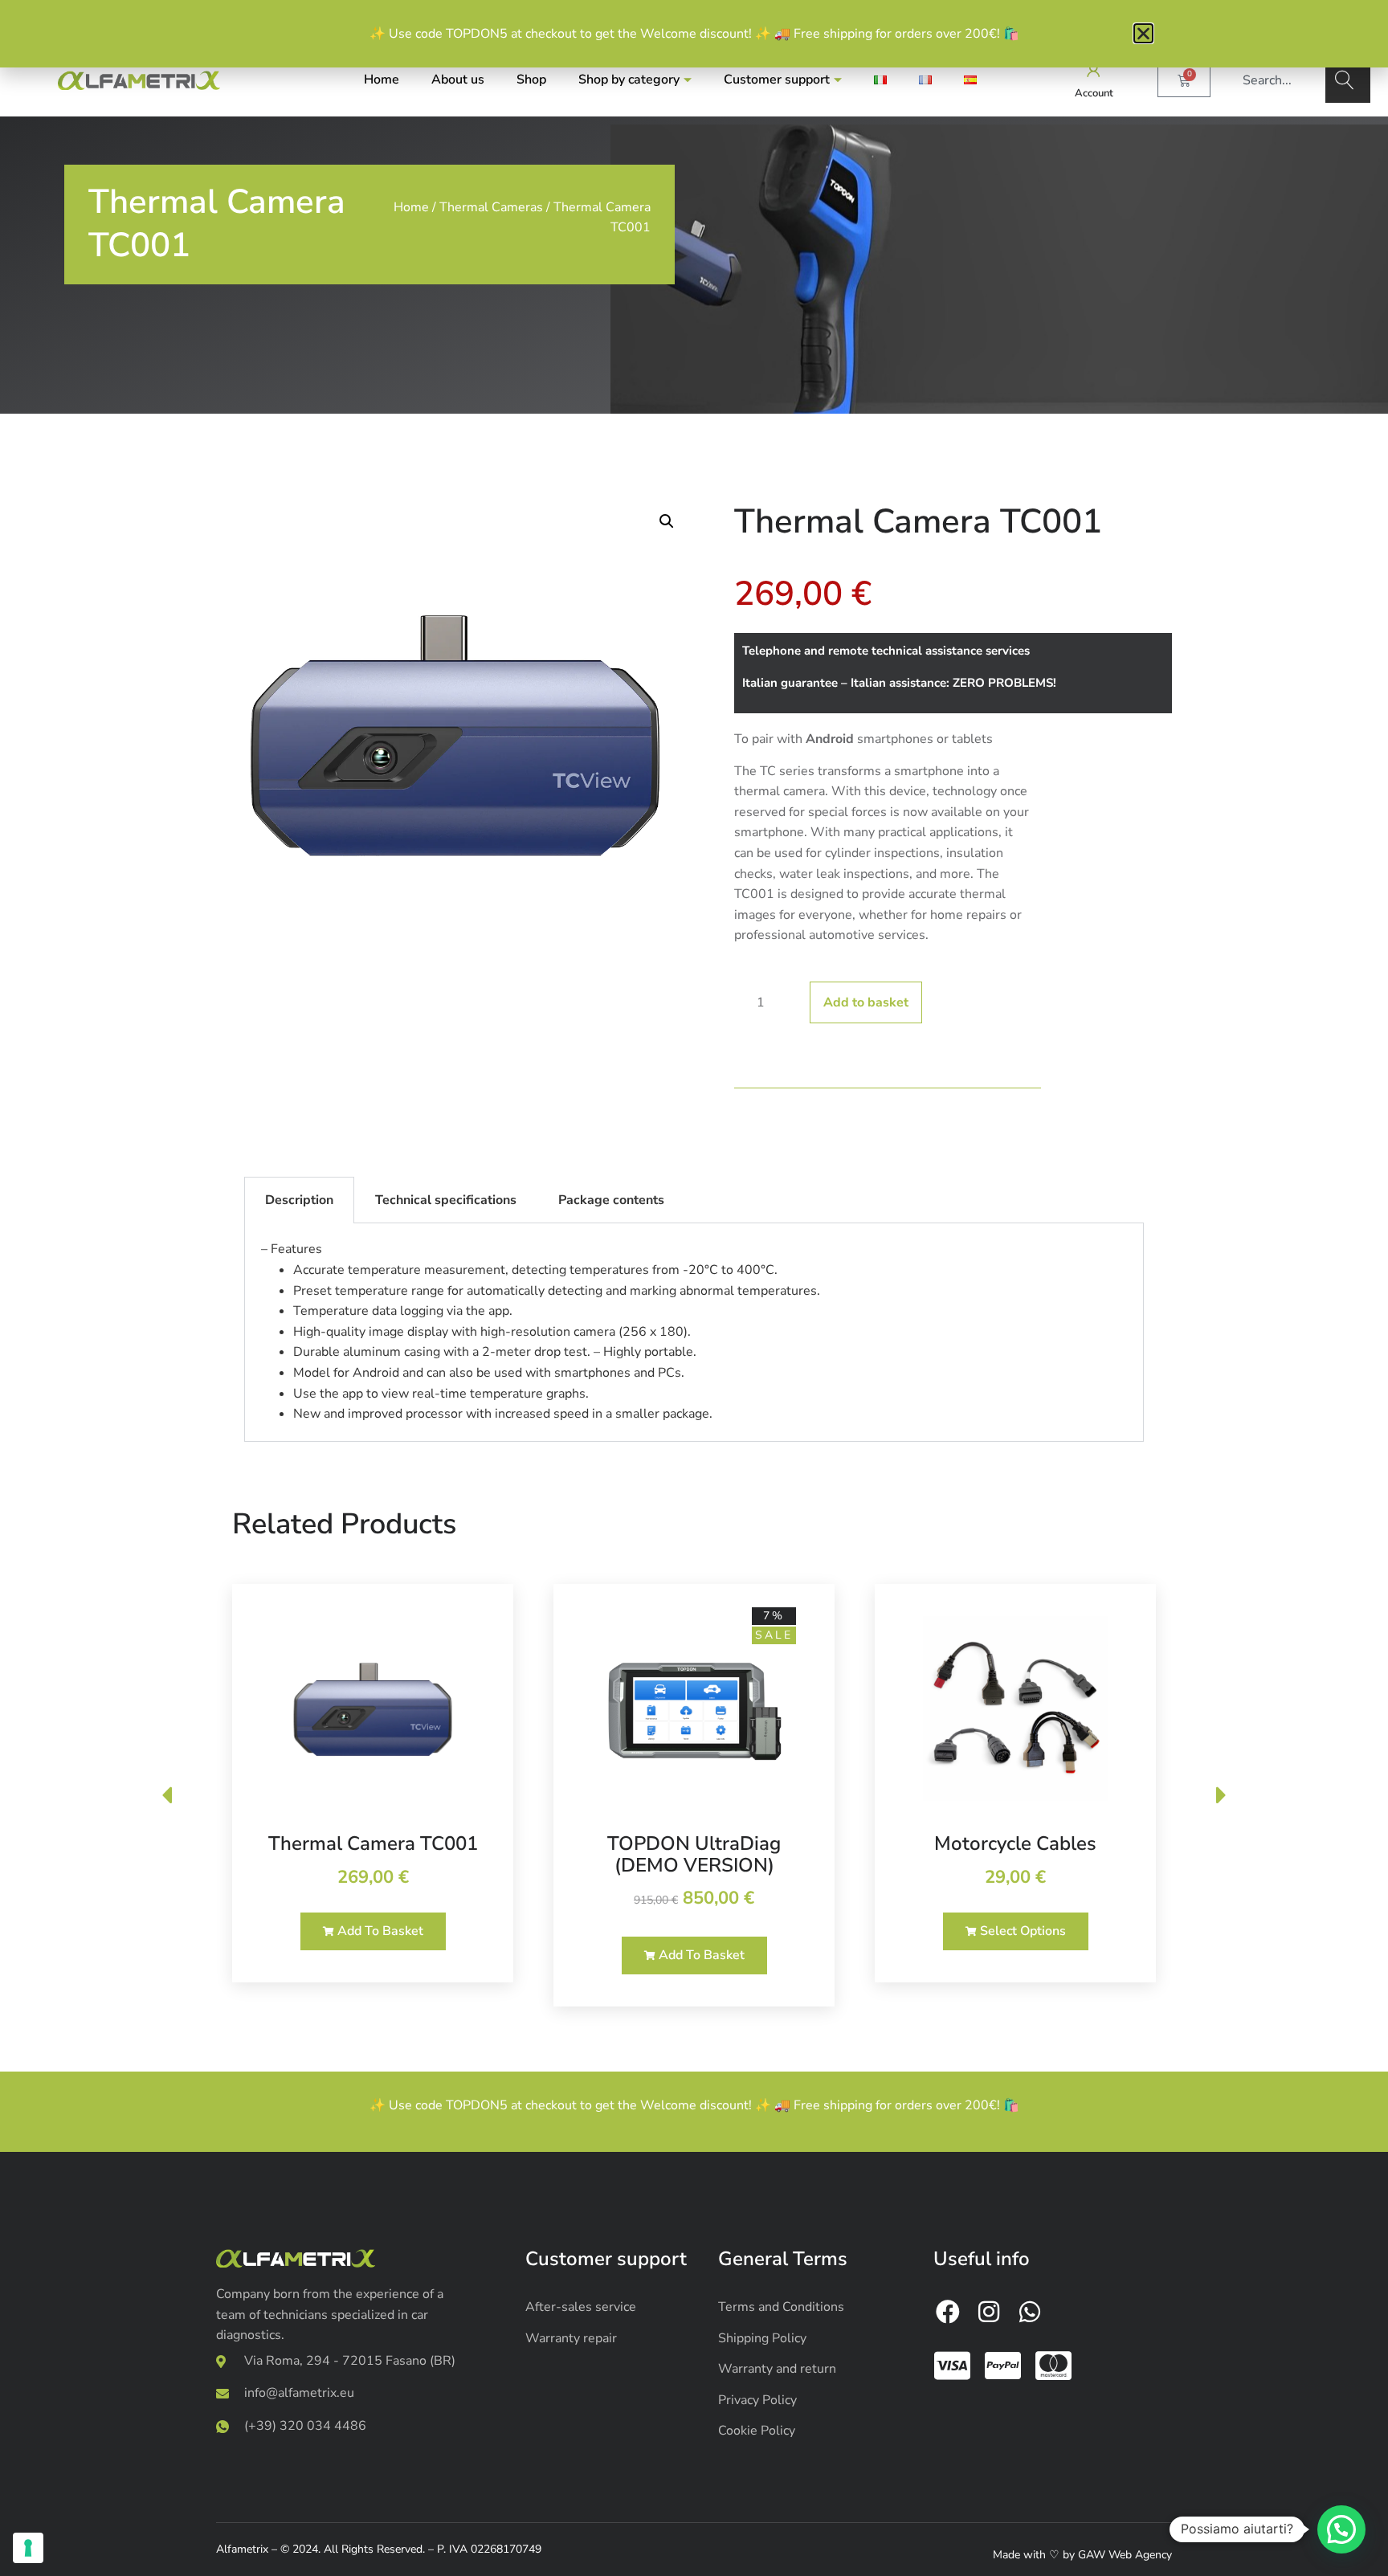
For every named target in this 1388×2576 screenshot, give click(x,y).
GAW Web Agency (1125, 2555)
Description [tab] (299, 1200)
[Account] (1094, 70)
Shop (531, 80)
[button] (667, 521)
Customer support (777, 80)
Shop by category (629, 80)
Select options (1021, 1931)
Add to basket (866, 1002)
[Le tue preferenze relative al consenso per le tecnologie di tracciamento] (28, 2548)
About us (458, 80)
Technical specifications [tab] (446, 1200)
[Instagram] (989, 2312)
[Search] (1348, 80)
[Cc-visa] (953, 2366)
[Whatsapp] (1030, 2312)
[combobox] (1276, 80)
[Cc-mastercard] (1054, 2366)
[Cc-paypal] (1003, 2366)
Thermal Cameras (491, 207)
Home (382, 80)
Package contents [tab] (611, 1200)
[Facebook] (948, 2312)
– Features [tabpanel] (541, 1331)
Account (1094, 93)
